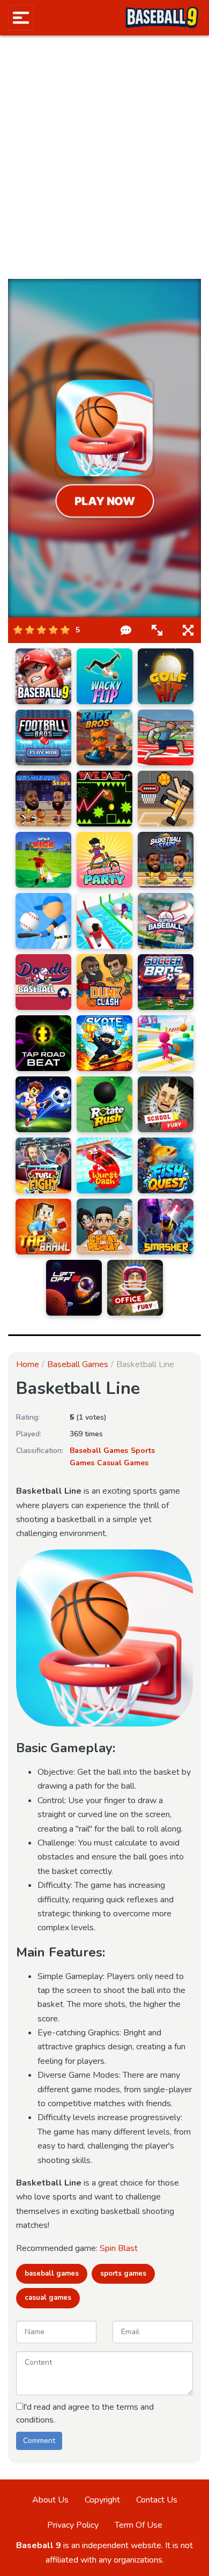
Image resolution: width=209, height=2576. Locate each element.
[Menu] (21, 18)
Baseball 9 (39, 2545)
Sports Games (123, 2274)
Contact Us (157, 2500)
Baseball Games (78, 1364)
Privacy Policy (73, 2525)
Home (28, 1364)
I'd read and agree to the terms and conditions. (85, 2413)
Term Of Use (139, 2525)
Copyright (102, 2500)
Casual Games (123, 1463)
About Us (50, 2500)
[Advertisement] (104, 157)
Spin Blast (119, 2248)
